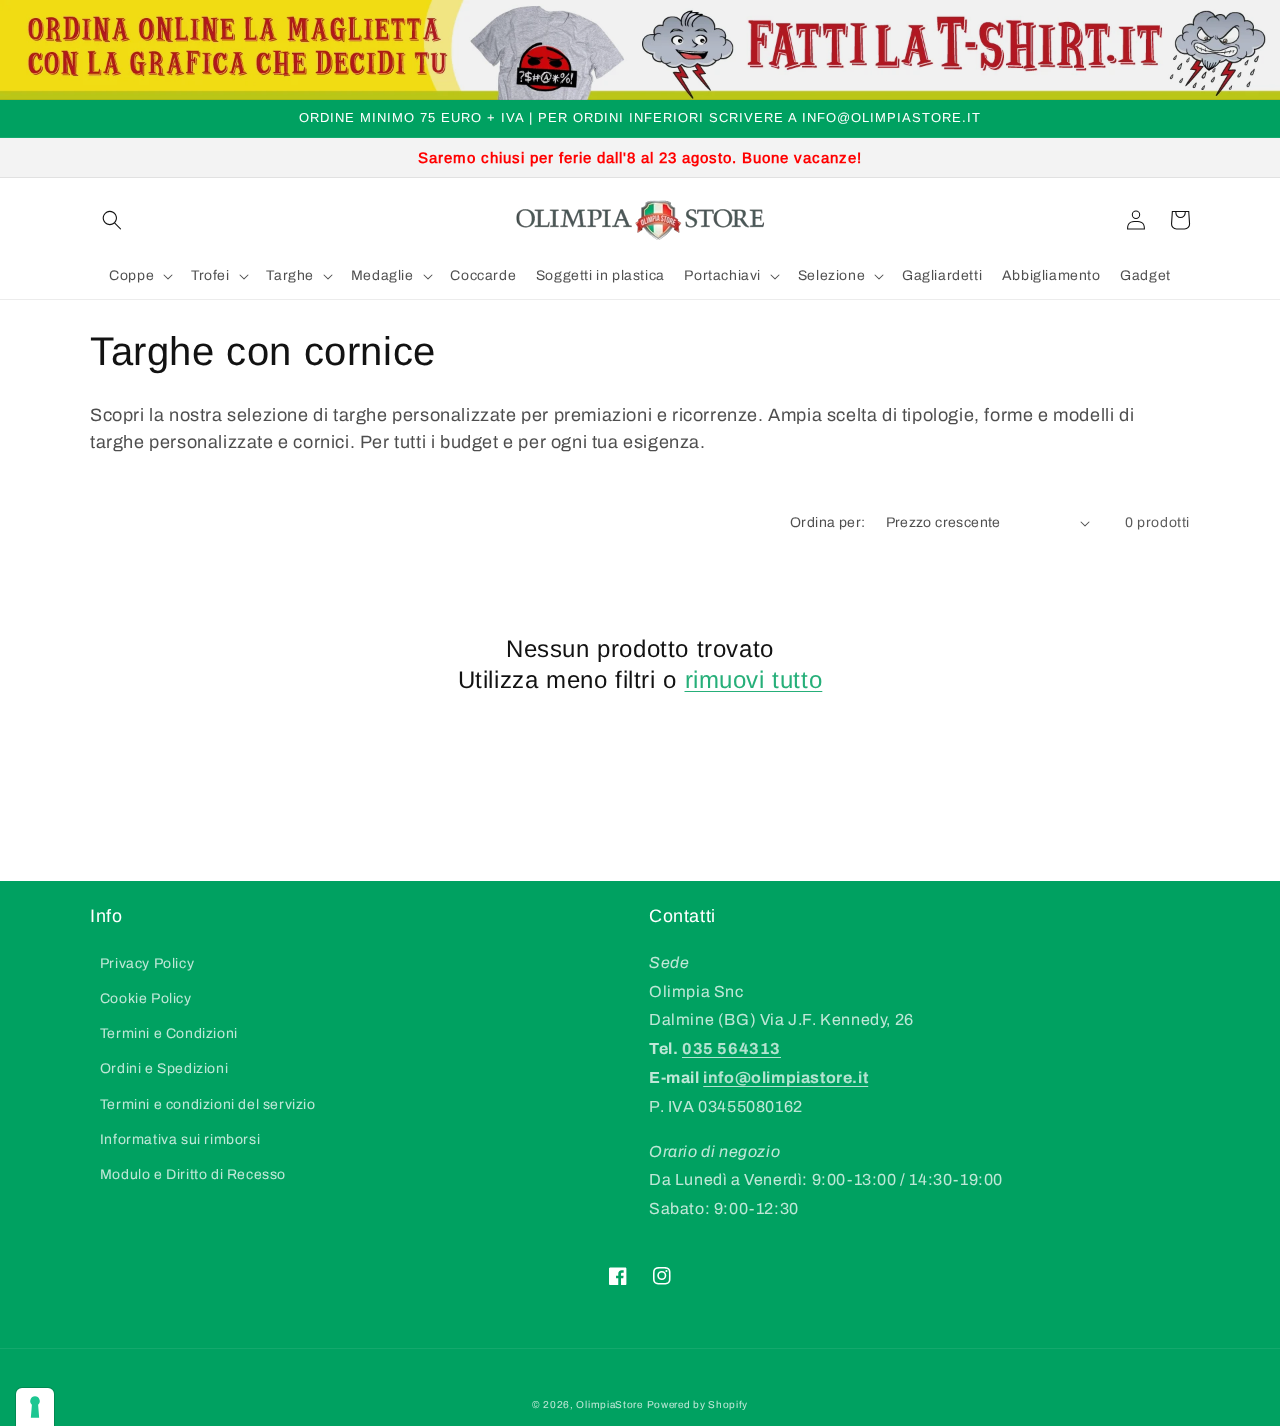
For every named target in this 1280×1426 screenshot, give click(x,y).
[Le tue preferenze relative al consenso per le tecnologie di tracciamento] (35, 1407)
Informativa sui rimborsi (180, 1139)
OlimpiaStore (609, 1404)
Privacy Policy (147, 963)
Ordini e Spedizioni (164, 1068)
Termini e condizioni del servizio (208, 1104)
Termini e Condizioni (169, 1033)
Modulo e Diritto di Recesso (193, 1174)
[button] (112, 220)
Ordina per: (827, 522)
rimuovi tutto (754, 679)
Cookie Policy (146, 998)
